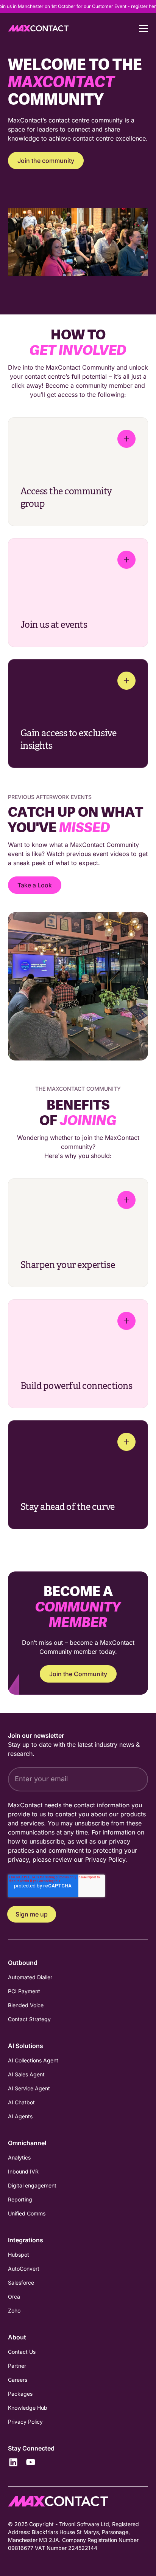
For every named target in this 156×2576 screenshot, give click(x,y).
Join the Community (78, 1674)
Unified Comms (27, 2213)
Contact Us (22, 2352)
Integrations (26, 2240)
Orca (14, 2297)
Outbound (23, 1963)
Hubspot (19, 2255)
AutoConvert (24, 2269)
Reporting (20, 2199)
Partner (17, 2366)
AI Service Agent (29, 2088)
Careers (18, 2380)
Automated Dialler (30, 1977)
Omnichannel (27, 2143)
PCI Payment (24, 1991)
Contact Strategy (29, 2019)
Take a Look (35, 885)
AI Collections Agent (33, 2060)
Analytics (19, 2157)
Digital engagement (32, 2185)
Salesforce (21, 2283)
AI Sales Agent (26, 2074)
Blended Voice (26, 2005)
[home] (38, 28)
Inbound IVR (23, 2171)
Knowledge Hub (28, 2408)
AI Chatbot (21, 2102)
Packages (20, 2394)
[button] (139, 28)
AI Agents (20, 2116)
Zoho (14, 2311)
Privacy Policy (105, 1859)
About (17, 2337)
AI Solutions (26, 2046)
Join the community (46, 161)
